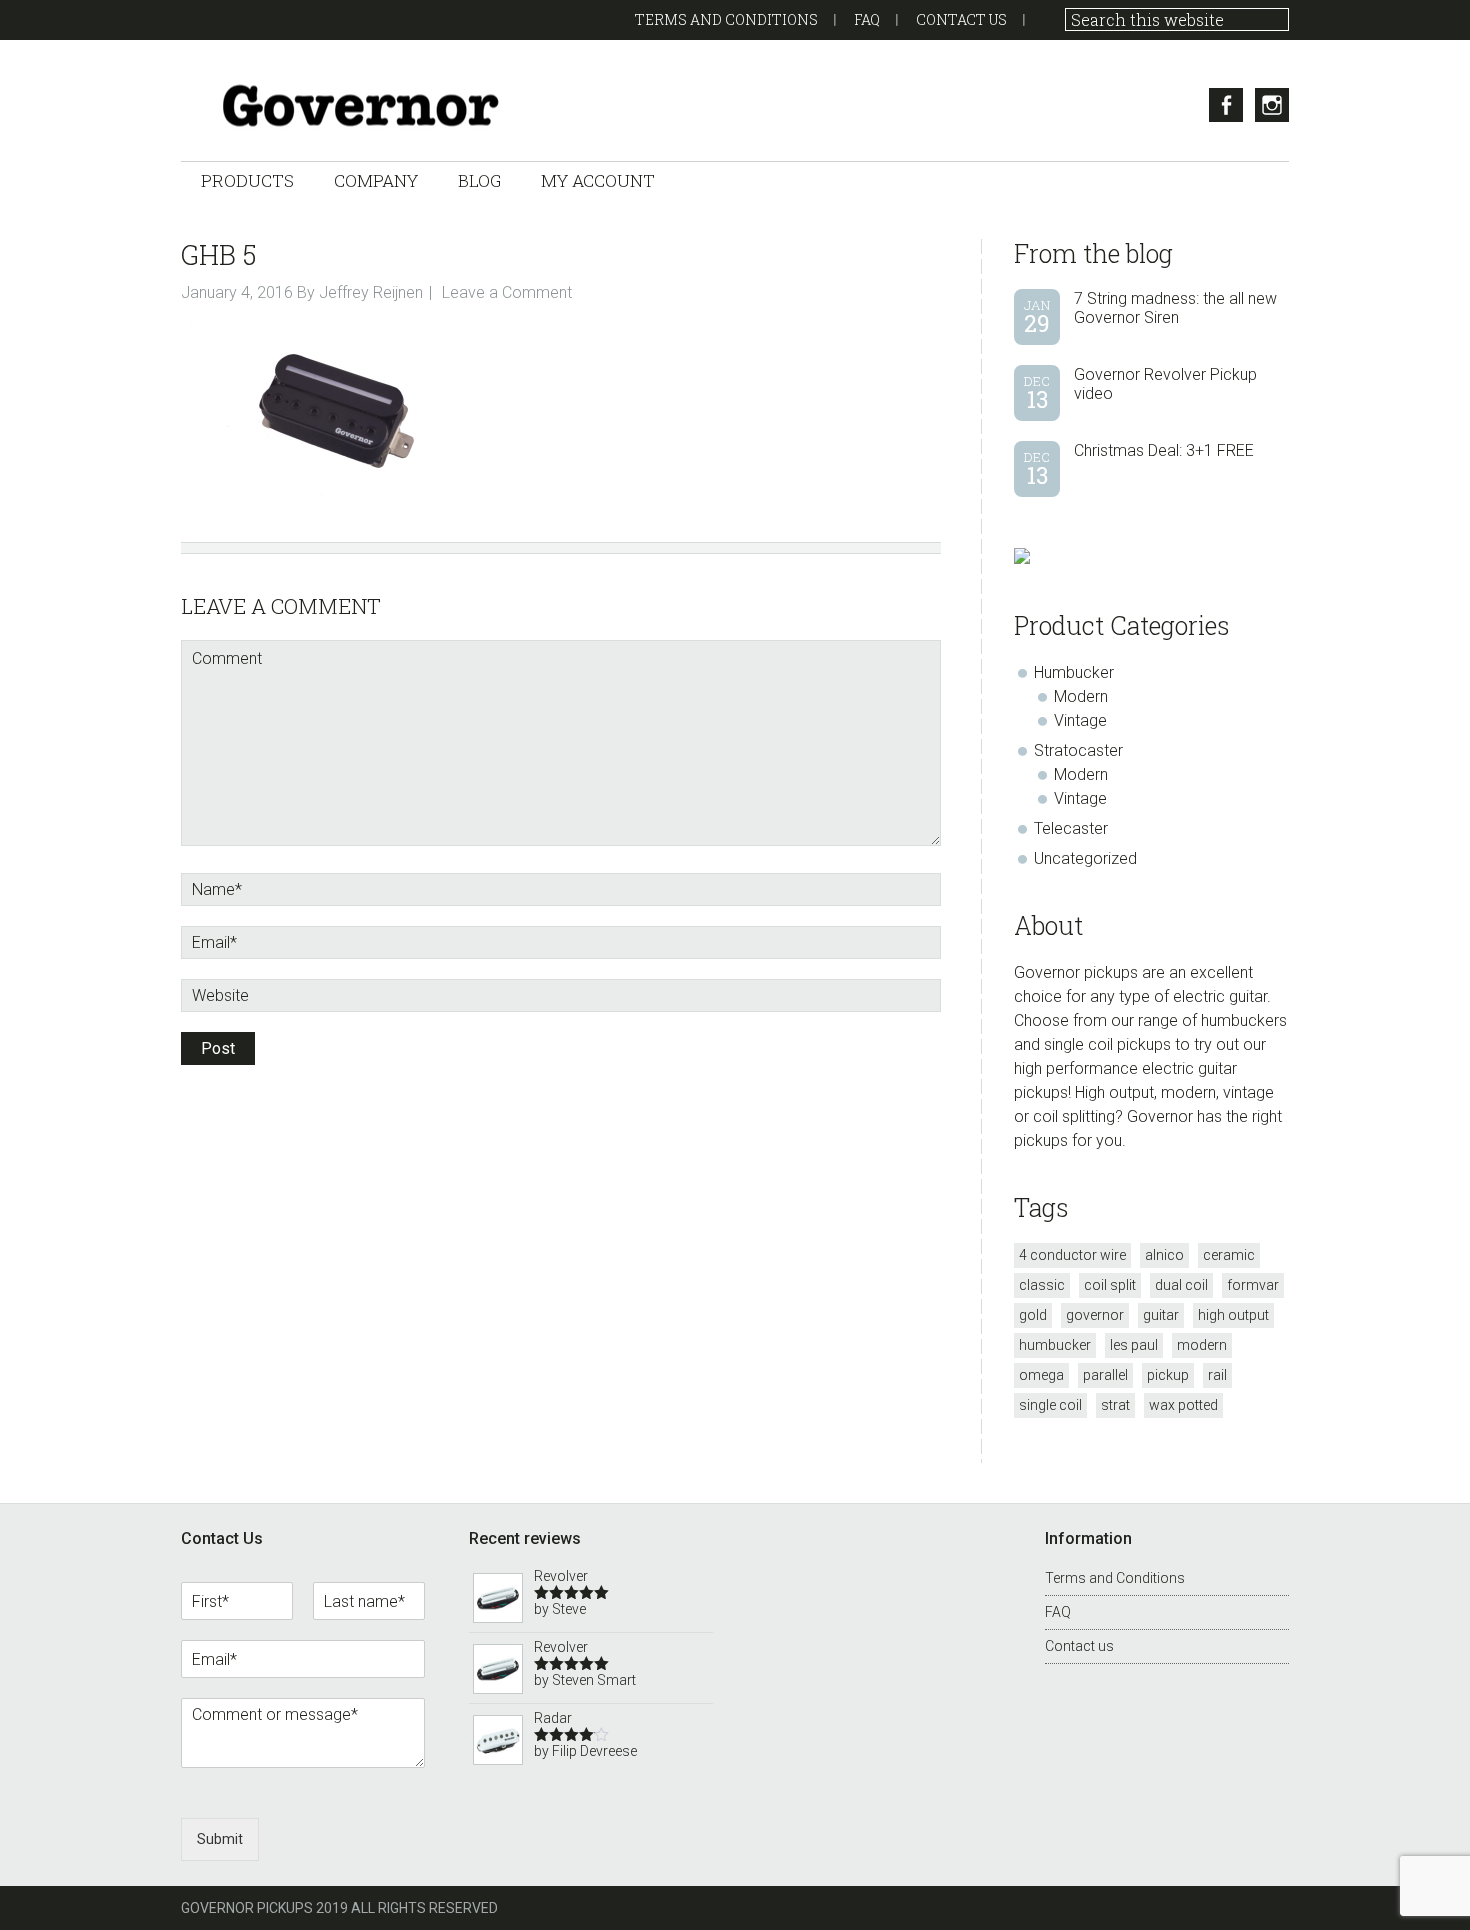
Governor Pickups (381, 105)
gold (1033, 1315)
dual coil (1181, 1285)
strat (1115, 1405)
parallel (1105, 1375)
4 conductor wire (1072, 1255)
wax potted (1183, 1405)
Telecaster (1071, 828)
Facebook (1226, 105)
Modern (1081, 696)
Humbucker (1074, 672)
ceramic (1229, 1255)
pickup (1168, 1375)
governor (1095, 1315)
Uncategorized (1085, 858)
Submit (220, 1839)
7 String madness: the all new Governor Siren (1175, 308)
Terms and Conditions (726, 19)
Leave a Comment (507, 292)
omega (1041, 1375)
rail (1217, 1375)
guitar (1161, 1315)
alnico (1164, 1255)
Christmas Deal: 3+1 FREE (1164, 450)
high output (1233, 1315)
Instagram (1272, 105)
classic (1042, 1285)
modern (1202, 1345)
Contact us (961, 19)
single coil (1050, 1405)
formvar (1253, 1285)
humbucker (1055, 1345)
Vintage (1080, 720)
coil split (1110, 1285)
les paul (1134, 1345)
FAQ (867, 19)
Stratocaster (1078, 750)
